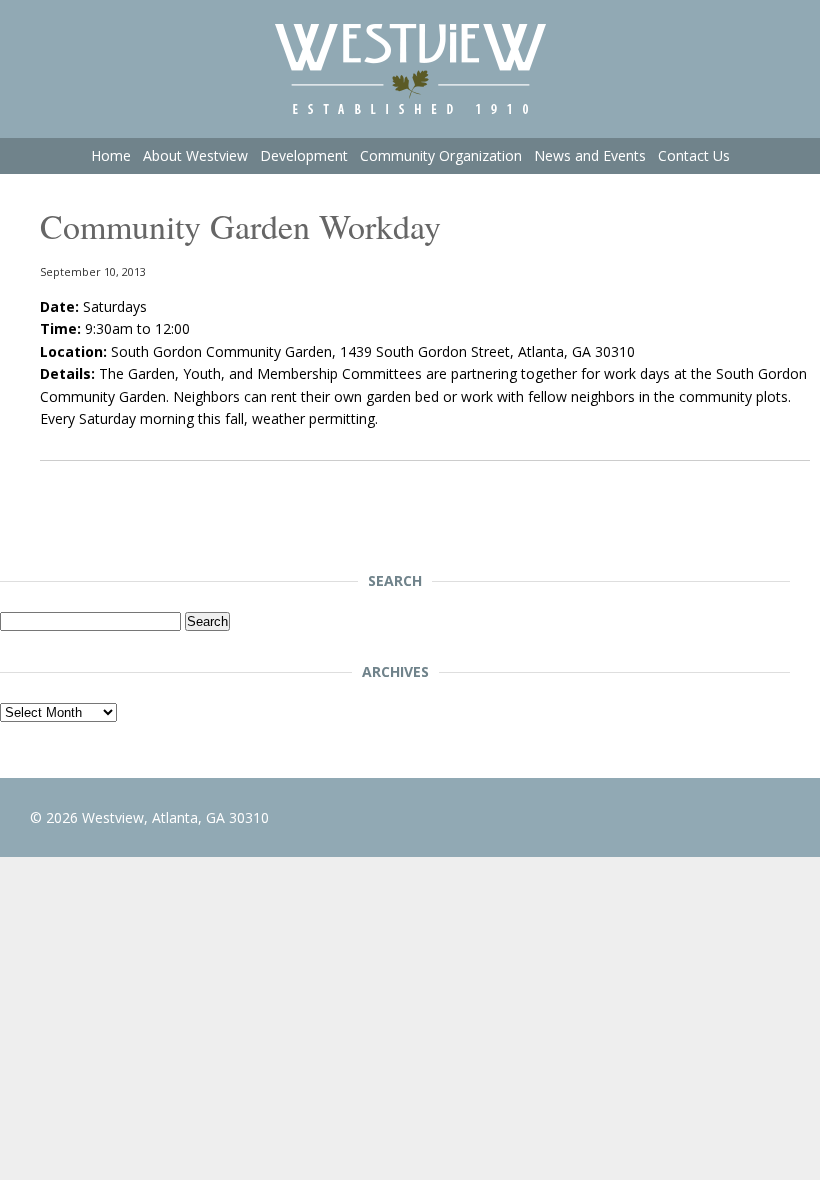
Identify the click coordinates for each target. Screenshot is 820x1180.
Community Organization (441, 155)
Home (111, 155)
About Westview (195, 155)
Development (304, 155)
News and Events (590, 155)
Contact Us (694, 155)
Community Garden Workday (240, 226)
